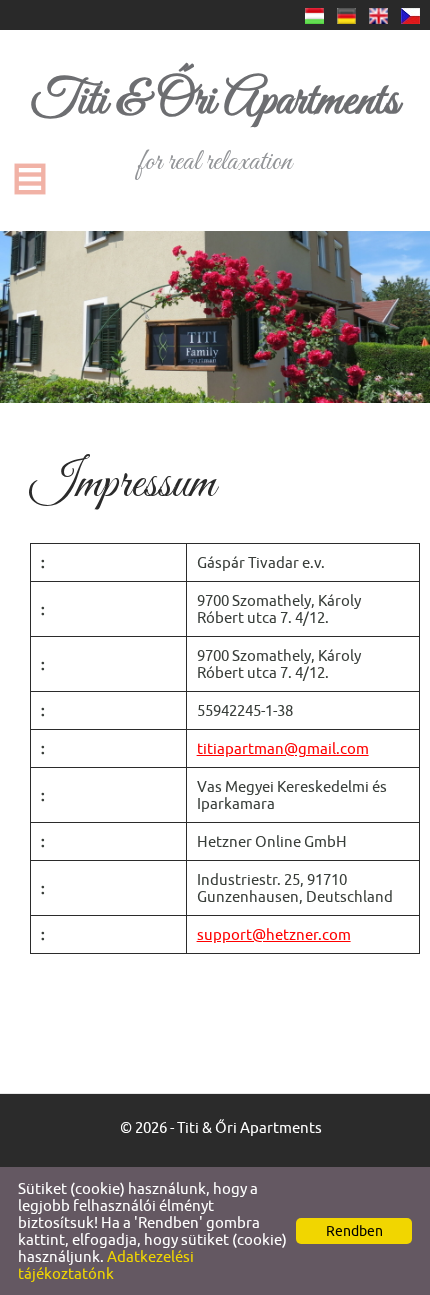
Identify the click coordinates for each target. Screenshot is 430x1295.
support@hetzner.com (274, 934)
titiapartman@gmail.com (283, 748)
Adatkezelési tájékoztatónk (106, 1265)
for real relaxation (215, 125)
